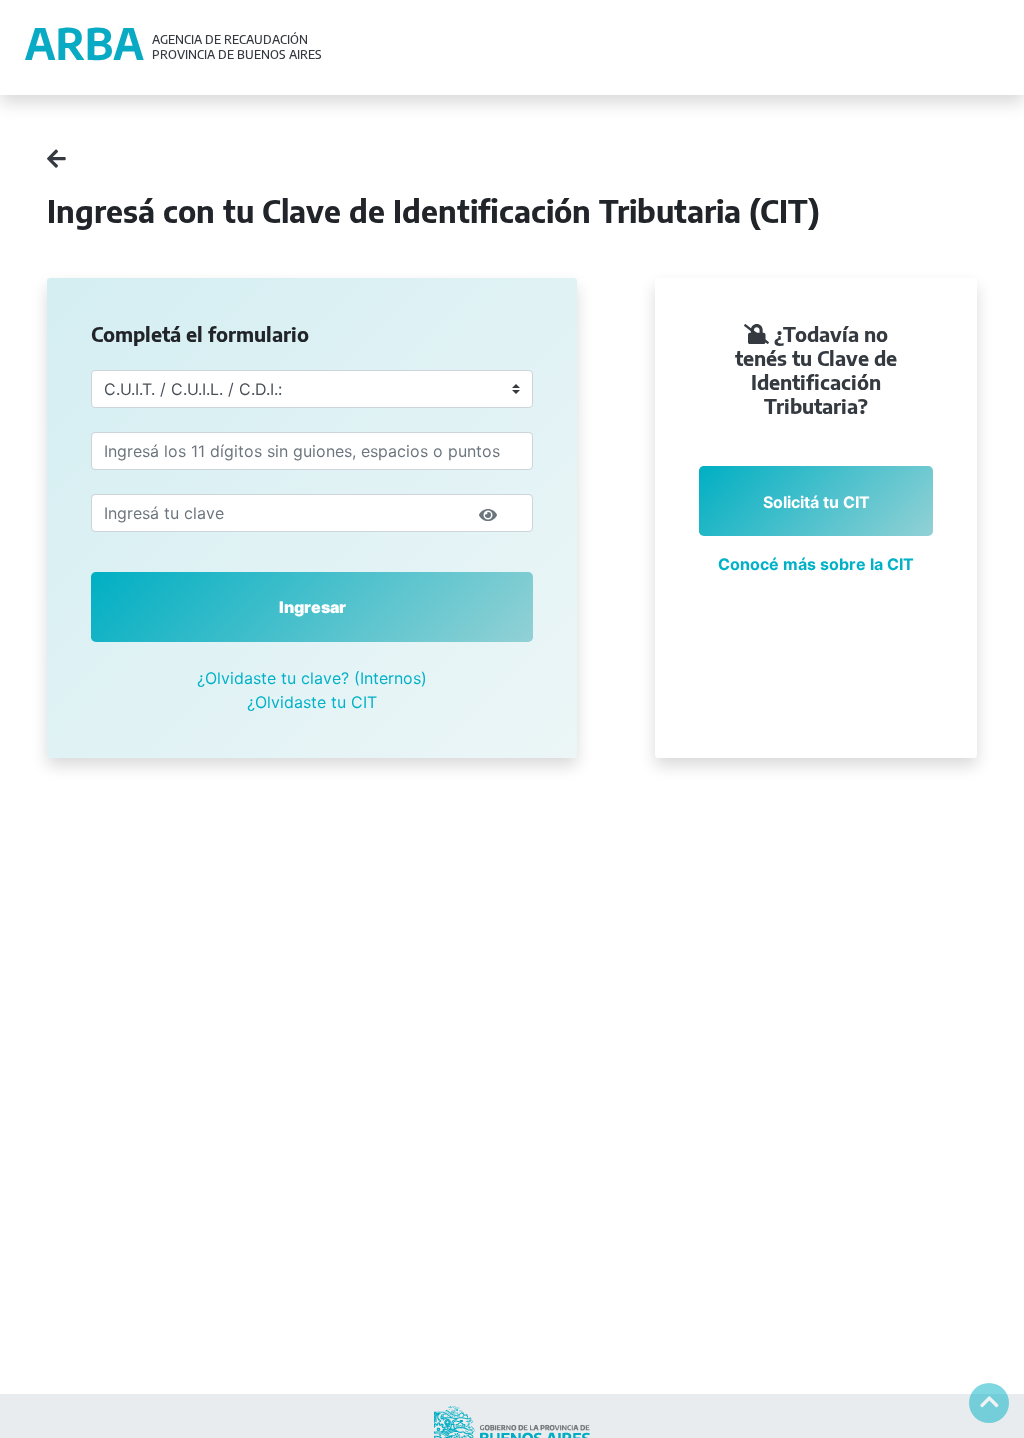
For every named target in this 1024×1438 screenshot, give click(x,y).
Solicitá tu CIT (816, 502)
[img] (488, 515)
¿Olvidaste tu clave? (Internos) (312, 678)
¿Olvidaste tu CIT (312, 702)
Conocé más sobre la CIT (816, 564)
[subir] (989, 1403)
